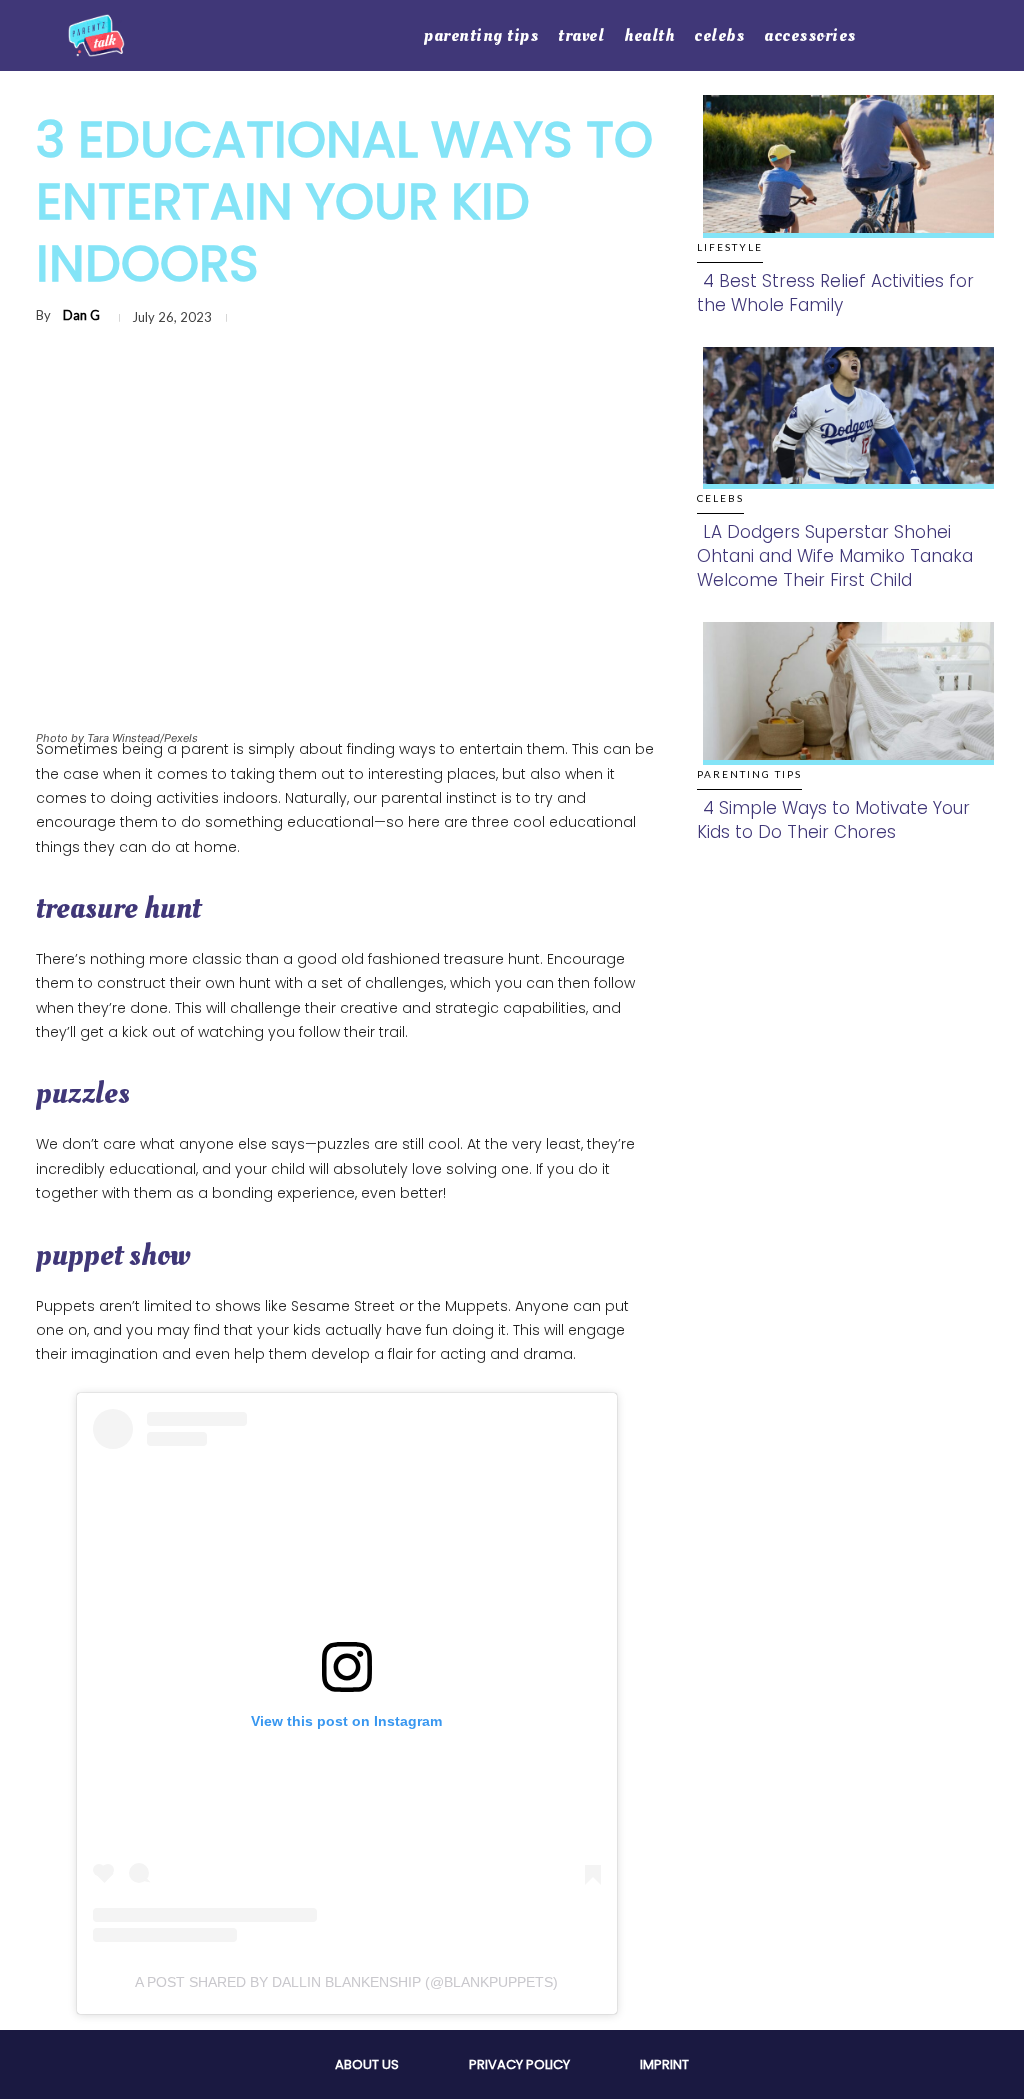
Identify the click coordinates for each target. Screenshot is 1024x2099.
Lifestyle (730, 247)
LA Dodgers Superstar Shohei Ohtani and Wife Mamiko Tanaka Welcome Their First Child (835, 556)
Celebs (720, 498)
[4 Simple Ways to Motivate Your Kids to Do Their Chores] (842, 707)
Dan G (81, 315)
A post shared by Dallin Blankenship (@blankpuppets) (346, 1982)
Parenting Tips (749, 774)
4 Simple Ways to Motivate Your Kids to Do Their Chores (833, 820)
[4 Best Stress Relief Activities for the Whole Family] (842, 180)
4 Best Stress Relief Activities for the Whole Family (835, 293)
